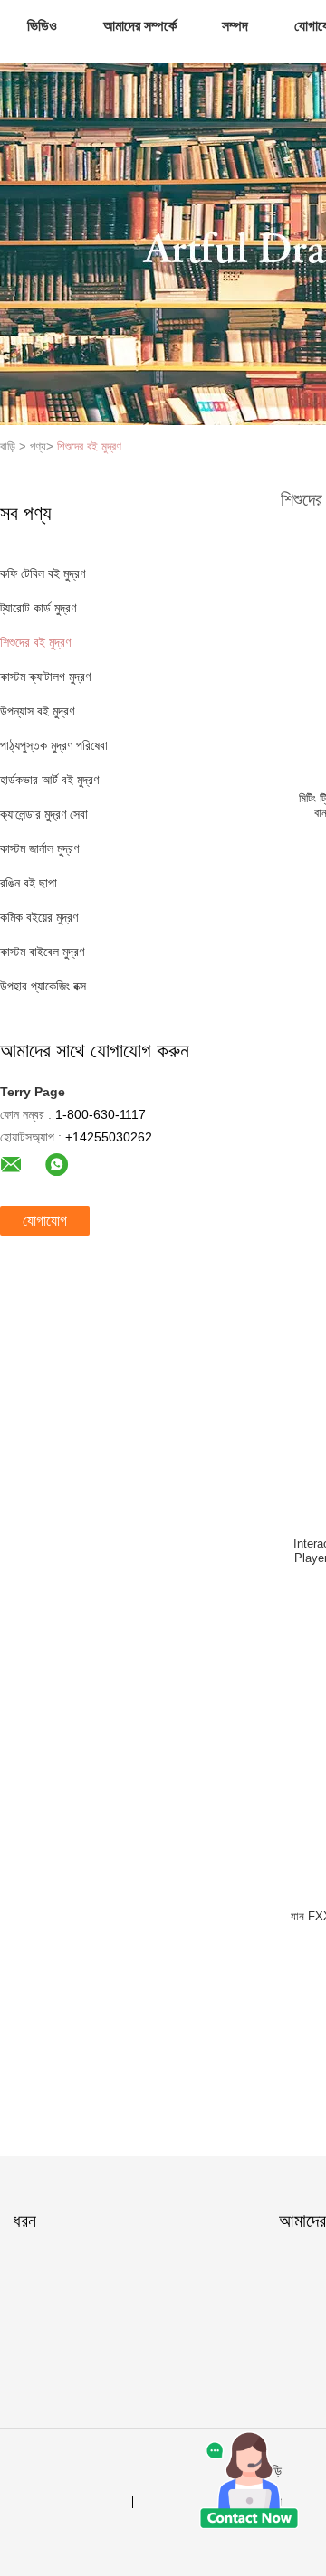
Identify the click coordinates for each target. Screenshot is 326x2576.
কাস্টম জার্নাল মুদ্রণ (39, 848)
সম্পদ (235, 26)
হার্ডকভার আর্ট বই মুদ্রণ (49, 780)
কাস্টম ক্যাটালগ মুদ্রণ (45, 677)
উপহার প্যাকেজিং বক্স (43, 986)
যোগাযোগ (45, 1221)
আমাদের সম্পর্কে (140, 26)
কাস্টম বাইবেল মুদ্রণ (42, 952)
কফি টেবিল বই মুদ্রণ (43, 573)
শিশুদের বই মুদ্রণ (89, 446)
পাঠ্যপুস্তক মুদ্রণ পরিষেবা (54, 745)
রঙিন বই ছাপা (29, 883)
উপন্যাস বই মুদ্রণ (37, 711)
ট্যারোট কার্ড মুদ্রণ (38, 608)
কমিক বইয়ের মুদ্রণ (39, 917)
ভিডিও (42, 26)
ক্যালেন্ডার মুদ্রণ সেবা (44, 814)
